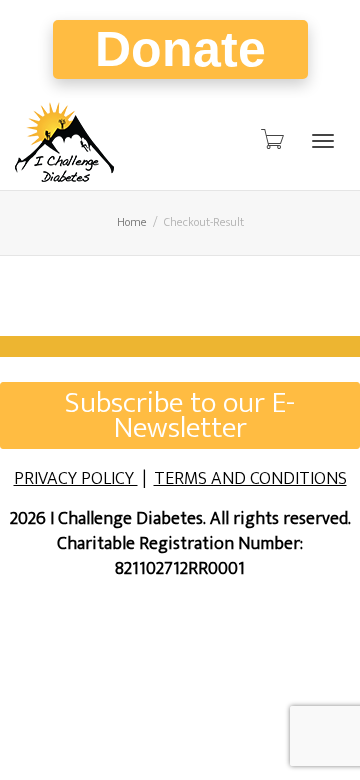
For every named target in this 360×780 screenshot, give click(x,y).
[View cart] (271, 140)
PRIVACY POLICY (76, 479)
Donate (180, 49)
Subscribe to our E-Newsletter (180, 415)
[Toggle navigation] (323, 141)
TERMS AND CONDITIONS (250, 479)
